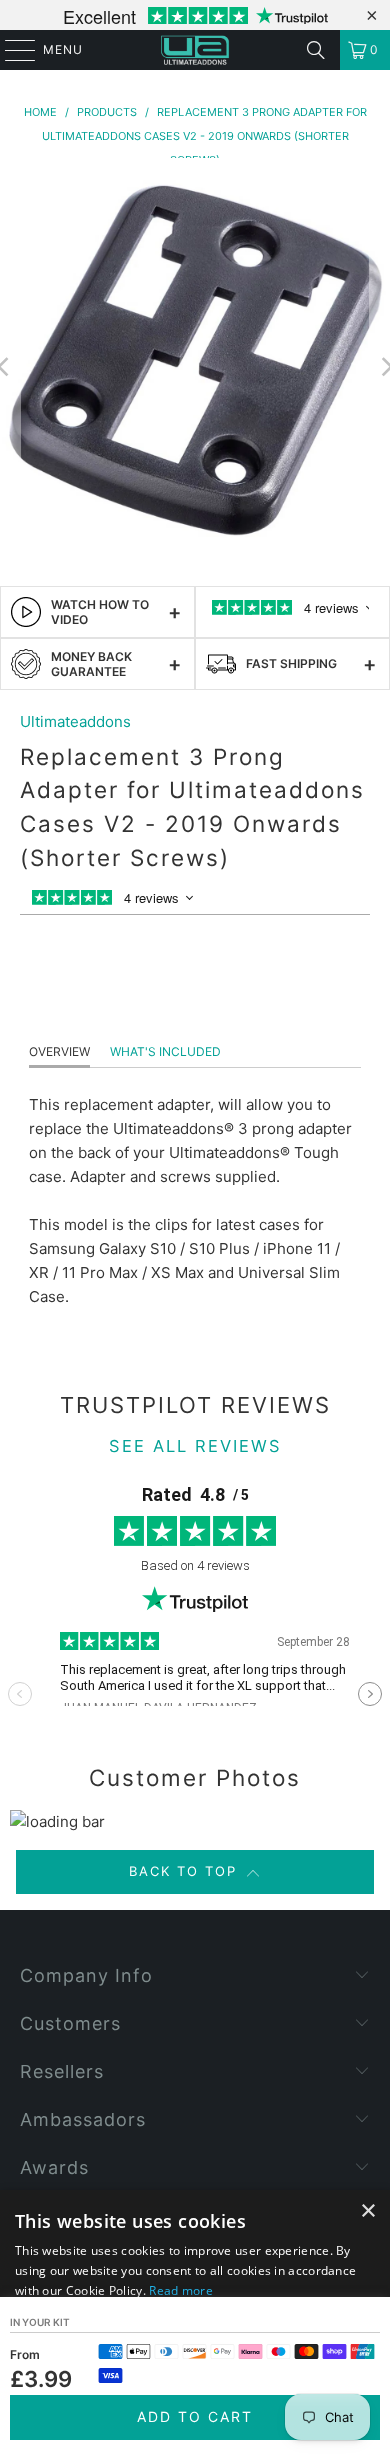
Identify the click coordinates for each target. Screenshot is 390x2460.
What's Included (165, 1051)
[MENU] (10, 50)
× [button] (367, 2211)
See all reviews (195, 1446)
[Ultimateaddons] (195, 50)
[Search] (316, 50)
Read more (181, 2290)
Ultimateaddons (75, 721)
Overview (59, 1051)
